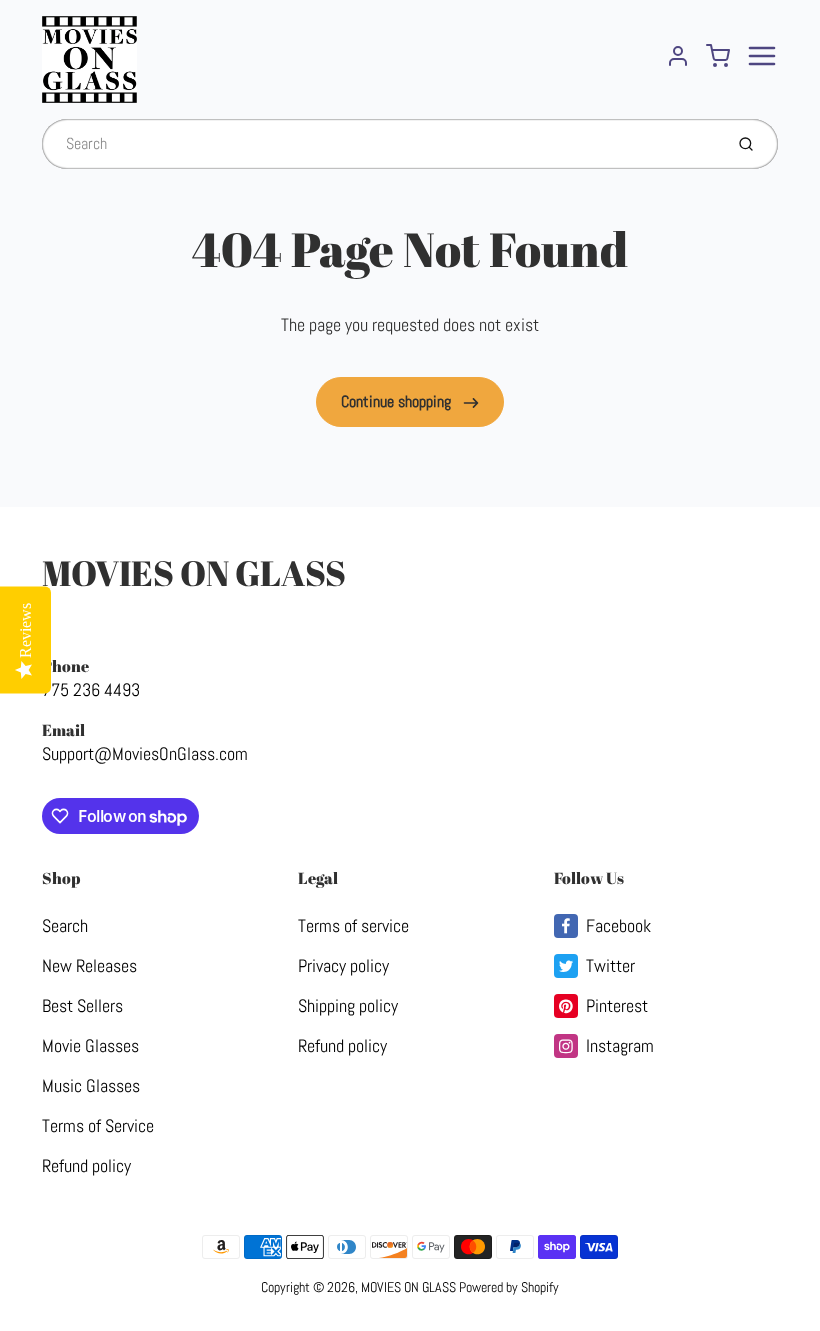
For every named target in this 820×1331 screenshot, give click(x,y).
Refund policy (86, 1165)
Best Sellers (82, 1005)
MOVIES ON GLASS (194, 572)
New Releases (89, 965)
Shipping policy (348, 1005)
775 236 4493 (91, 689)
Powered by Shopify (509, 1287)
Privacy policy (343, 965)
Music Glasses (91, 1085)
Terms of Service (98, 1125)
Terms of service (353, 925)
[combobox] (380, 144)
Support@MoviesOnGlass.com (145, 753)
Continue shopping (398, 401)
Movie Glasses (90, 1045)
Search (65, 925)
